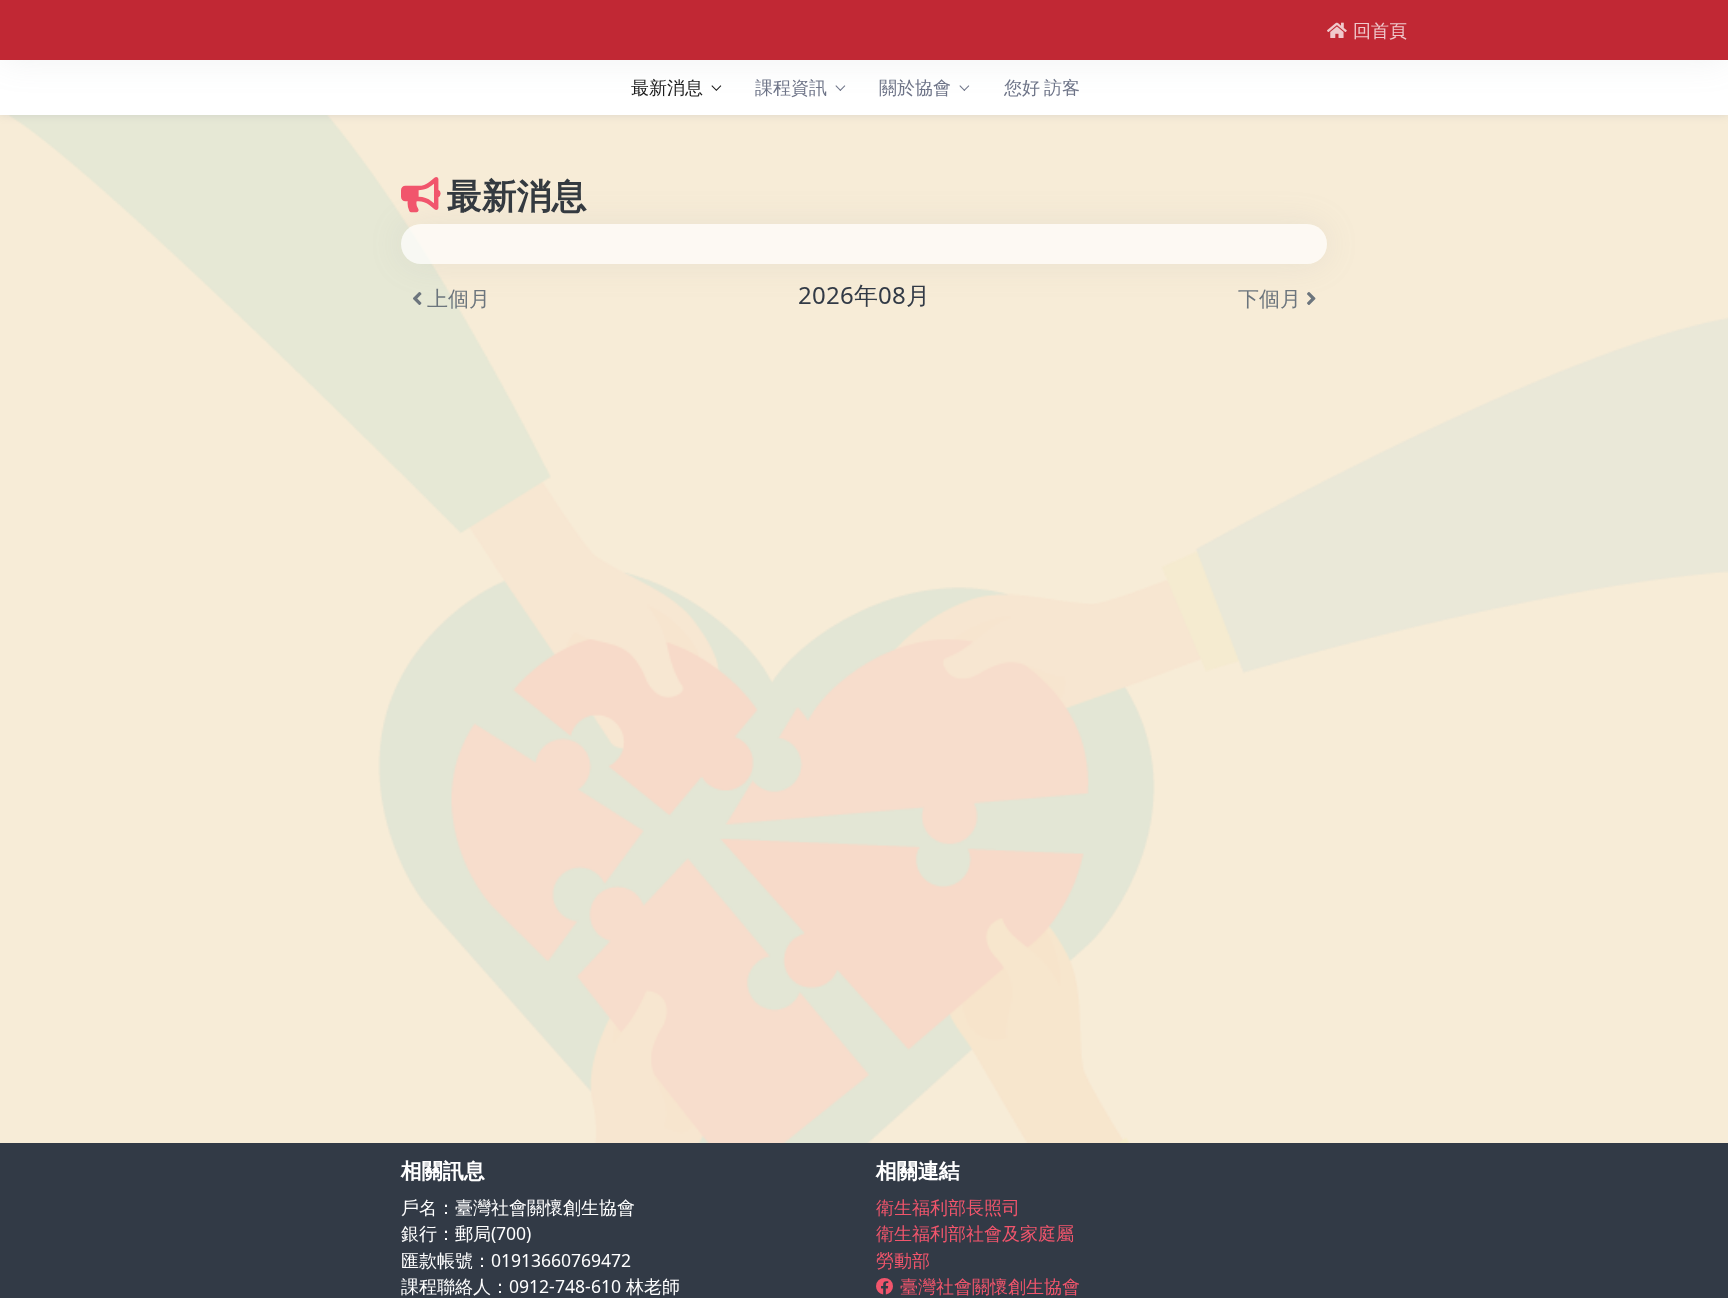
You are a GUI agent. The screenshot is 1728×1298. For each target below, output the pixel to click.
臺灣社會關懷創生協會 (990, 1286)
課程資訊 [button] (791, 88)
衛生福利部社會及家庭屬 (975, 1233)
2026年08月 (864, 294)
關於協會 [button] (915, 88)
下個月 (1272, 298)
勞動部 (903, 1260)
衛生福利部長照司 (948, 1207)
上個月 (456, 298)
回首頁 (1380, 30)
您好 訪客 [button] (1042, 88)
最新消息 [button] (667, 88)
